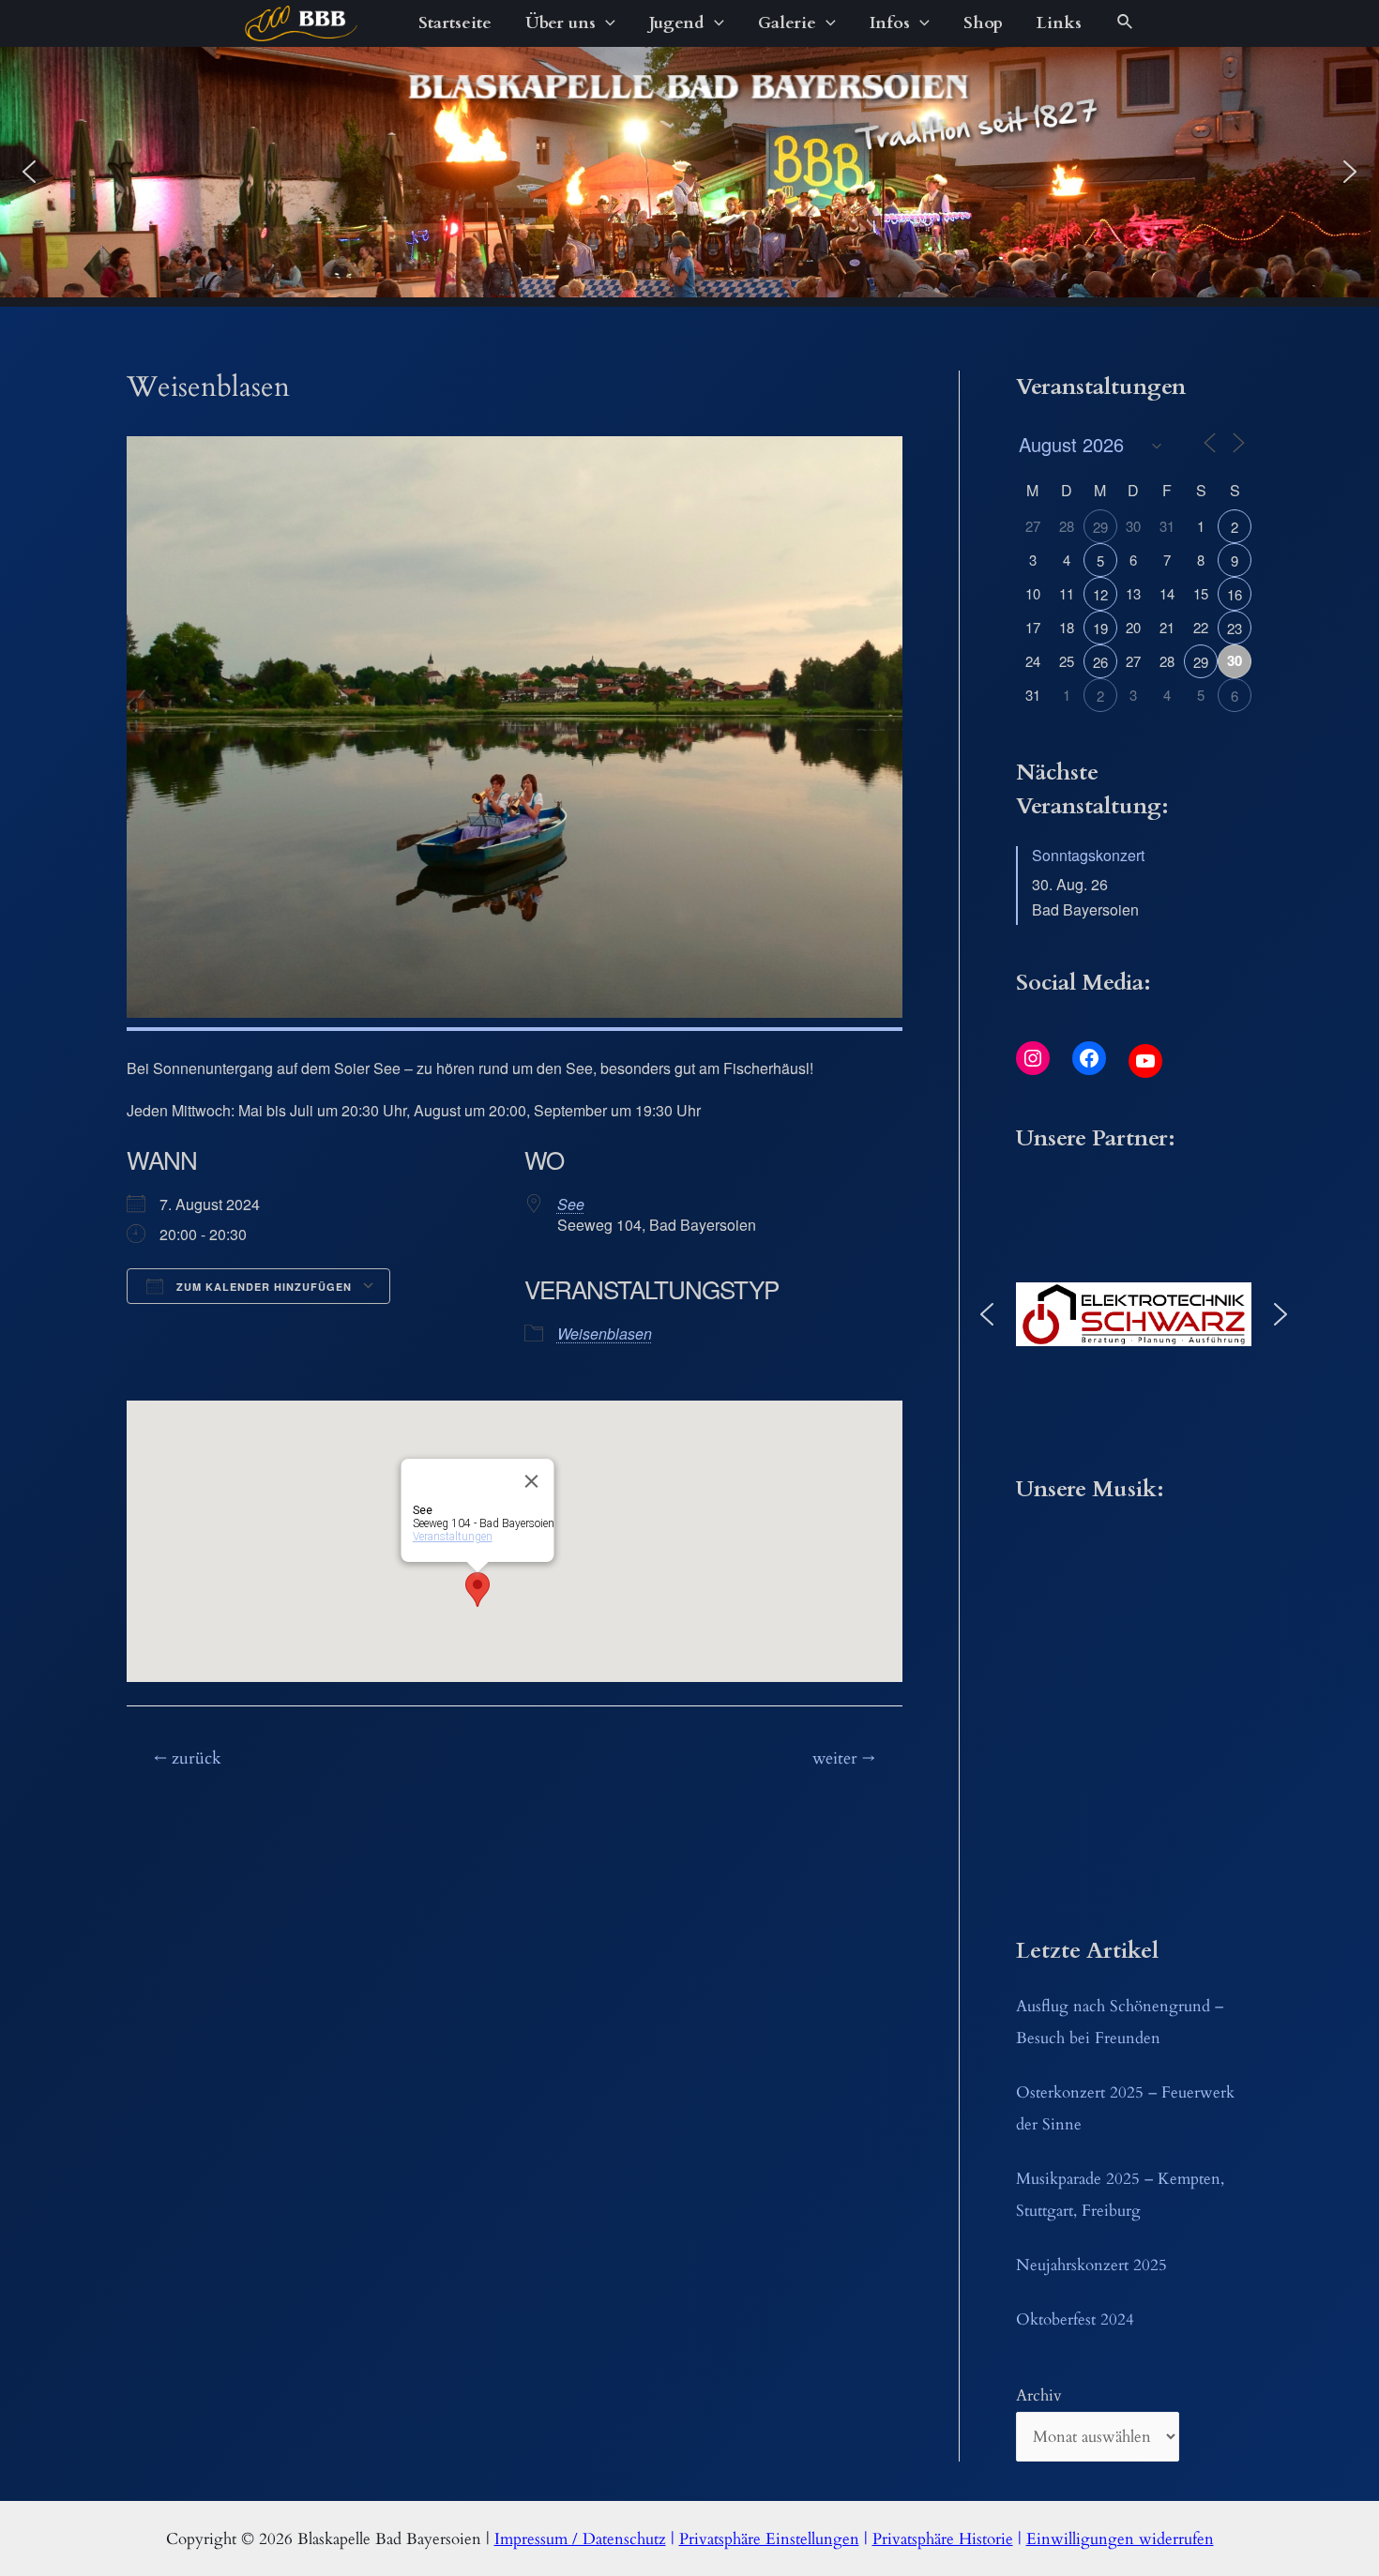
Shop (983, 23)
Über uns (561, 23)
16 (1235, 594)
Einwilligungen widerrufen (1120, 2539)
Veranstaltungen (452, 1537)
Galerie (787, 23)
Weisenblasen (605, 1333)
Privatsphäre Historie (943, 2539)
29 (1100, 527)
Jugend (677, 23)
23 (1235, 628)
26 (1100, 662)
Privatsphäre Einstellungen (769, 2539)
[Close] (531, 1481)
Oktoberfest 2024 (1075, 2319)
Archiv (1039, 2395)
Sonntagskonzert (1088, 855)
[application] (606, 23)
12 (1100, 594)
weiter (844, 1758)
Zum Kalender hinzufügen (262, 1287)
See (571, 1204)
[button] (29, 172)
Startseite (455, 23)
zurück (188, 1758)
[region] (689, 172)
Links (1059, 23)
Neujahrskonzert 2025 (1091, 2265)
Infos (890, 23)
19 (1100, 628)
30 (1235, 660)
